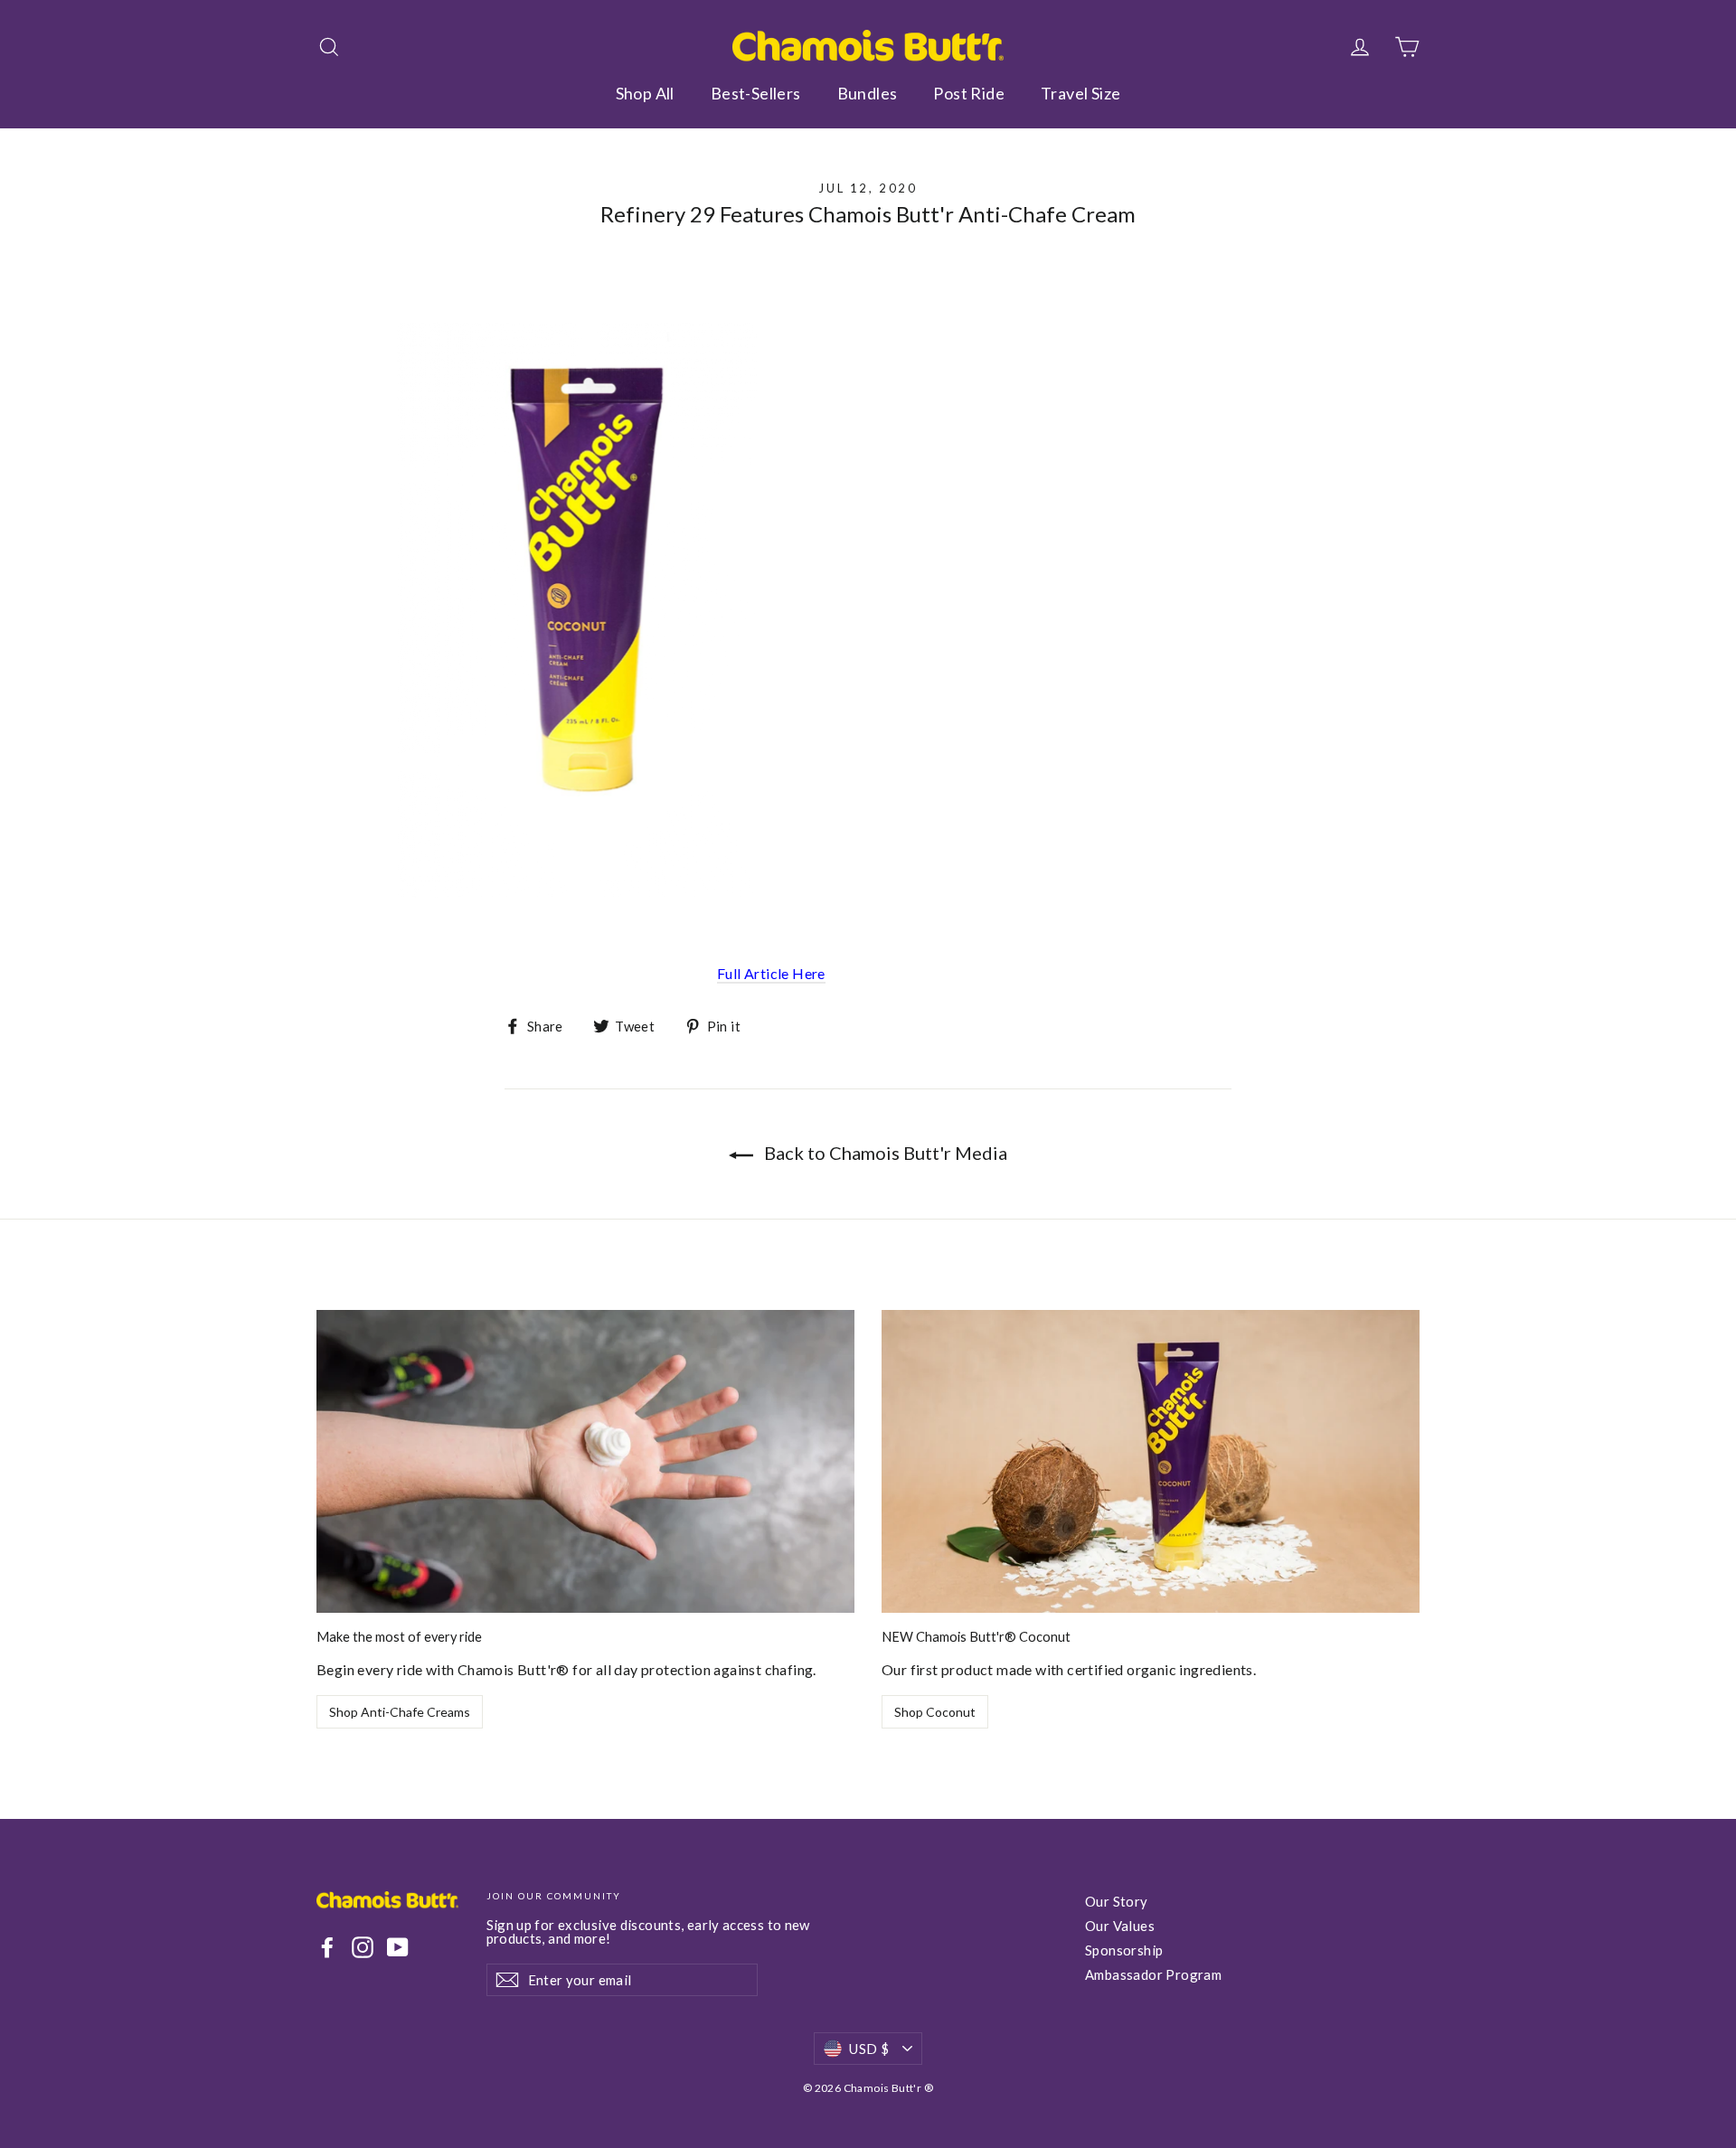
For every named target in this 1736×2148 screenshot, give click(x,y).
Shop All (645, 93)
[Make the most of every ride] (585, 1461)
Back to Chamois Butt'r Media (884, 1153)
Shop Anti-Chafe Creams (400, 1712)
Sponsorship (1124, 1950)
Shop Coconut (935, 1712)
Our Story (1117, 1901)
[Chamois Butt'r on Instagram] (363, 1947)
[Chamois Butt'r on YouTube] (398, 1947)
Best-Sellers (756, 93)
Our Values (1120, 1926)
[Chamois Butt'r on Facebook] (327, 1947)
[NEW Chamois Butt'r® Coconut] (1151, 1461)
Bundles (868, 93)
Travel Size (1080, 93)
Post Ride (969, 93)
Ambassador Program (1153, 1974)
